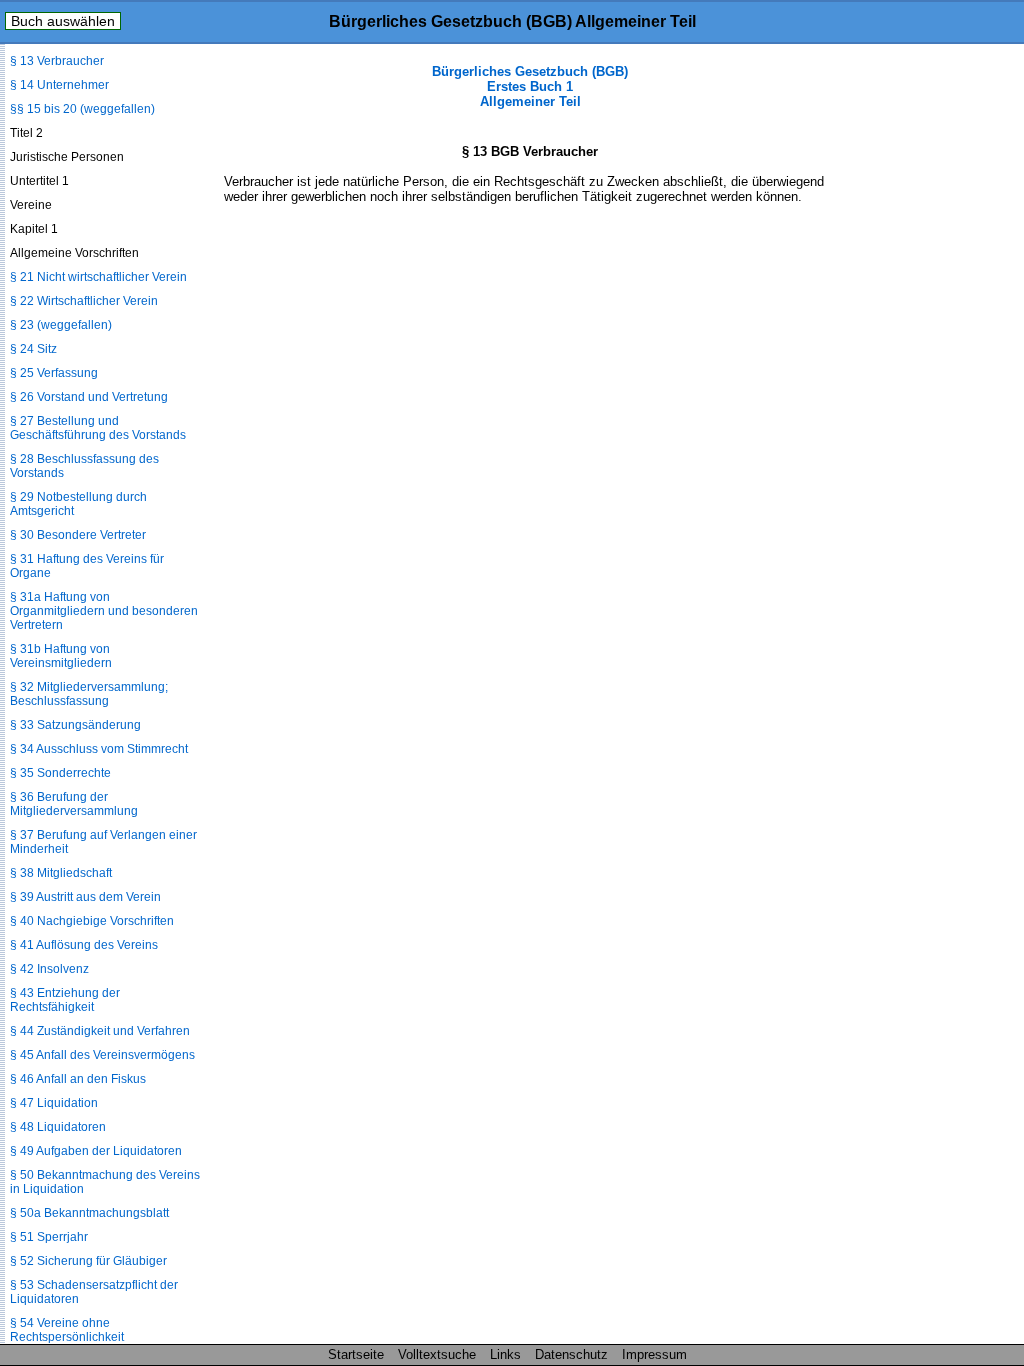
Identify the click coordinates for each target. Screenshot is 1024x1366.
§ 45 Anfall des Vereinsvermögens (102, 1055)
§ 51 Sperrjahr (49, 1237)
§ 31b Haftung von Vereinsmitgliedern (61, 656)
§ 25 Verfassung (54, 373)
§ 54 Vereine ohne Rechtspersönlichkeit (67, 1330)
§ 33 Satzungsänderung (75, 725)
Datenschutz (571, 1354)
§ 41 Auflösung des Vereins (84, 945)
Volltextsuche (437, 1354)
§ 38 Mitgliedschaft (61, 873)
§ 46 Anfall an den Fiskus (78, 1079)
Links (505, 1354)
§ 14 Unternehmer (59, 85)
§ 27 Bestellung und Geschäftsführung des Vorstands (98, 428)
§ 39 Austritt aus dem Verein (85, 897)
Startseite (356, 1354)
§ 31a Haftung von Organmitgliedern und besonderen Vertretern (104, 611)
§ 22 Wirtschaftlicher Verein (84, 301)
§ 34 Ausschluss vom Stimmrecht (99, 749)
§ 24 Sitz (33, 349)
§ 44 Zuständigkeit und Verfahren (100, 1031)
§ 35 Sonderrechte (60, 773)
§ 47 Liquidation (54, 1103)
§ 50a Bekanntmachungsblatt (89, 1213)
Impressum (654, 1354)
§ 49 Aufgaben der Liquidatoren (96, 1151)
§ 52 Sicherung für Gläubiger (88, 1261)
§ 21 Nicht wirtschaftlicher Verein (98, 277)
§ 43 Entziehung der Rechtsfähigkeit (65, 1000)
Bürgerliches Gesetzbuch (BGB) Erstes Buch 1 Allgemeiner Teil (530, 86)
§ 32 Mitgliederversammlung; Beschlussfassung (89, 694)
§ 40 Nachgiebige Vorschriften (92, 921)
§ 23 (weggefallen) (61, 325)
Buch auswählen (63, 21)
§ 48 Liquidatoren (58, 1127)
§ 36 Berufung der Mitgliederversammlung (74, 804)
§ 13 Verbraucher (57, 61)
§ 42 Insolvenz (49, 969)
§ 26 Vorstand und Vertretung (89, 397)
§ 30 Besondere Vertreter (78, 535)
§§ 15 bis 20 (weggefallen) (82, 109)
